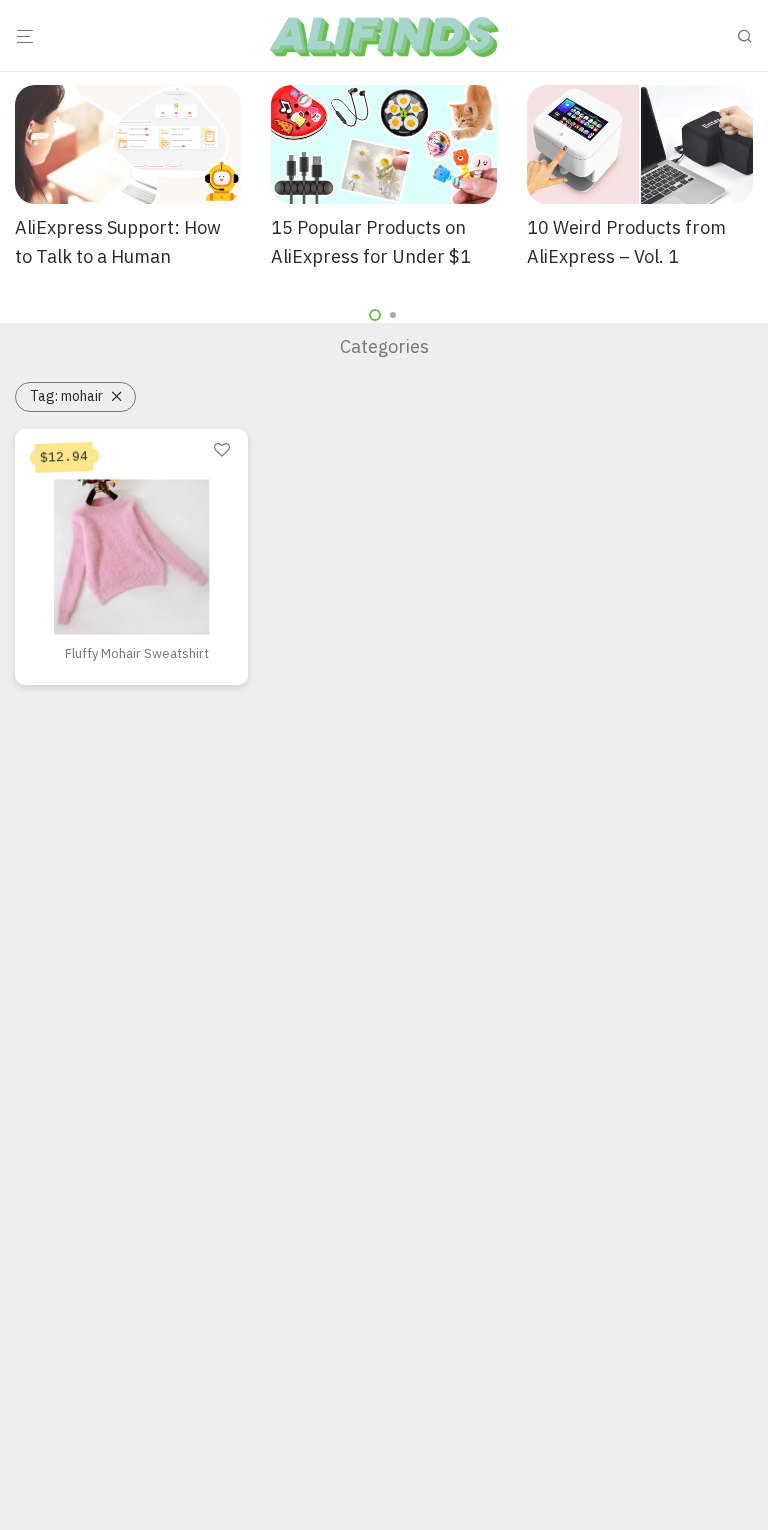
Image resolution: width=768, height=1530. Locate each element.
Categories (384, 346)
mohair (66, 396)
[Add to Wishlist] (222, 451)
